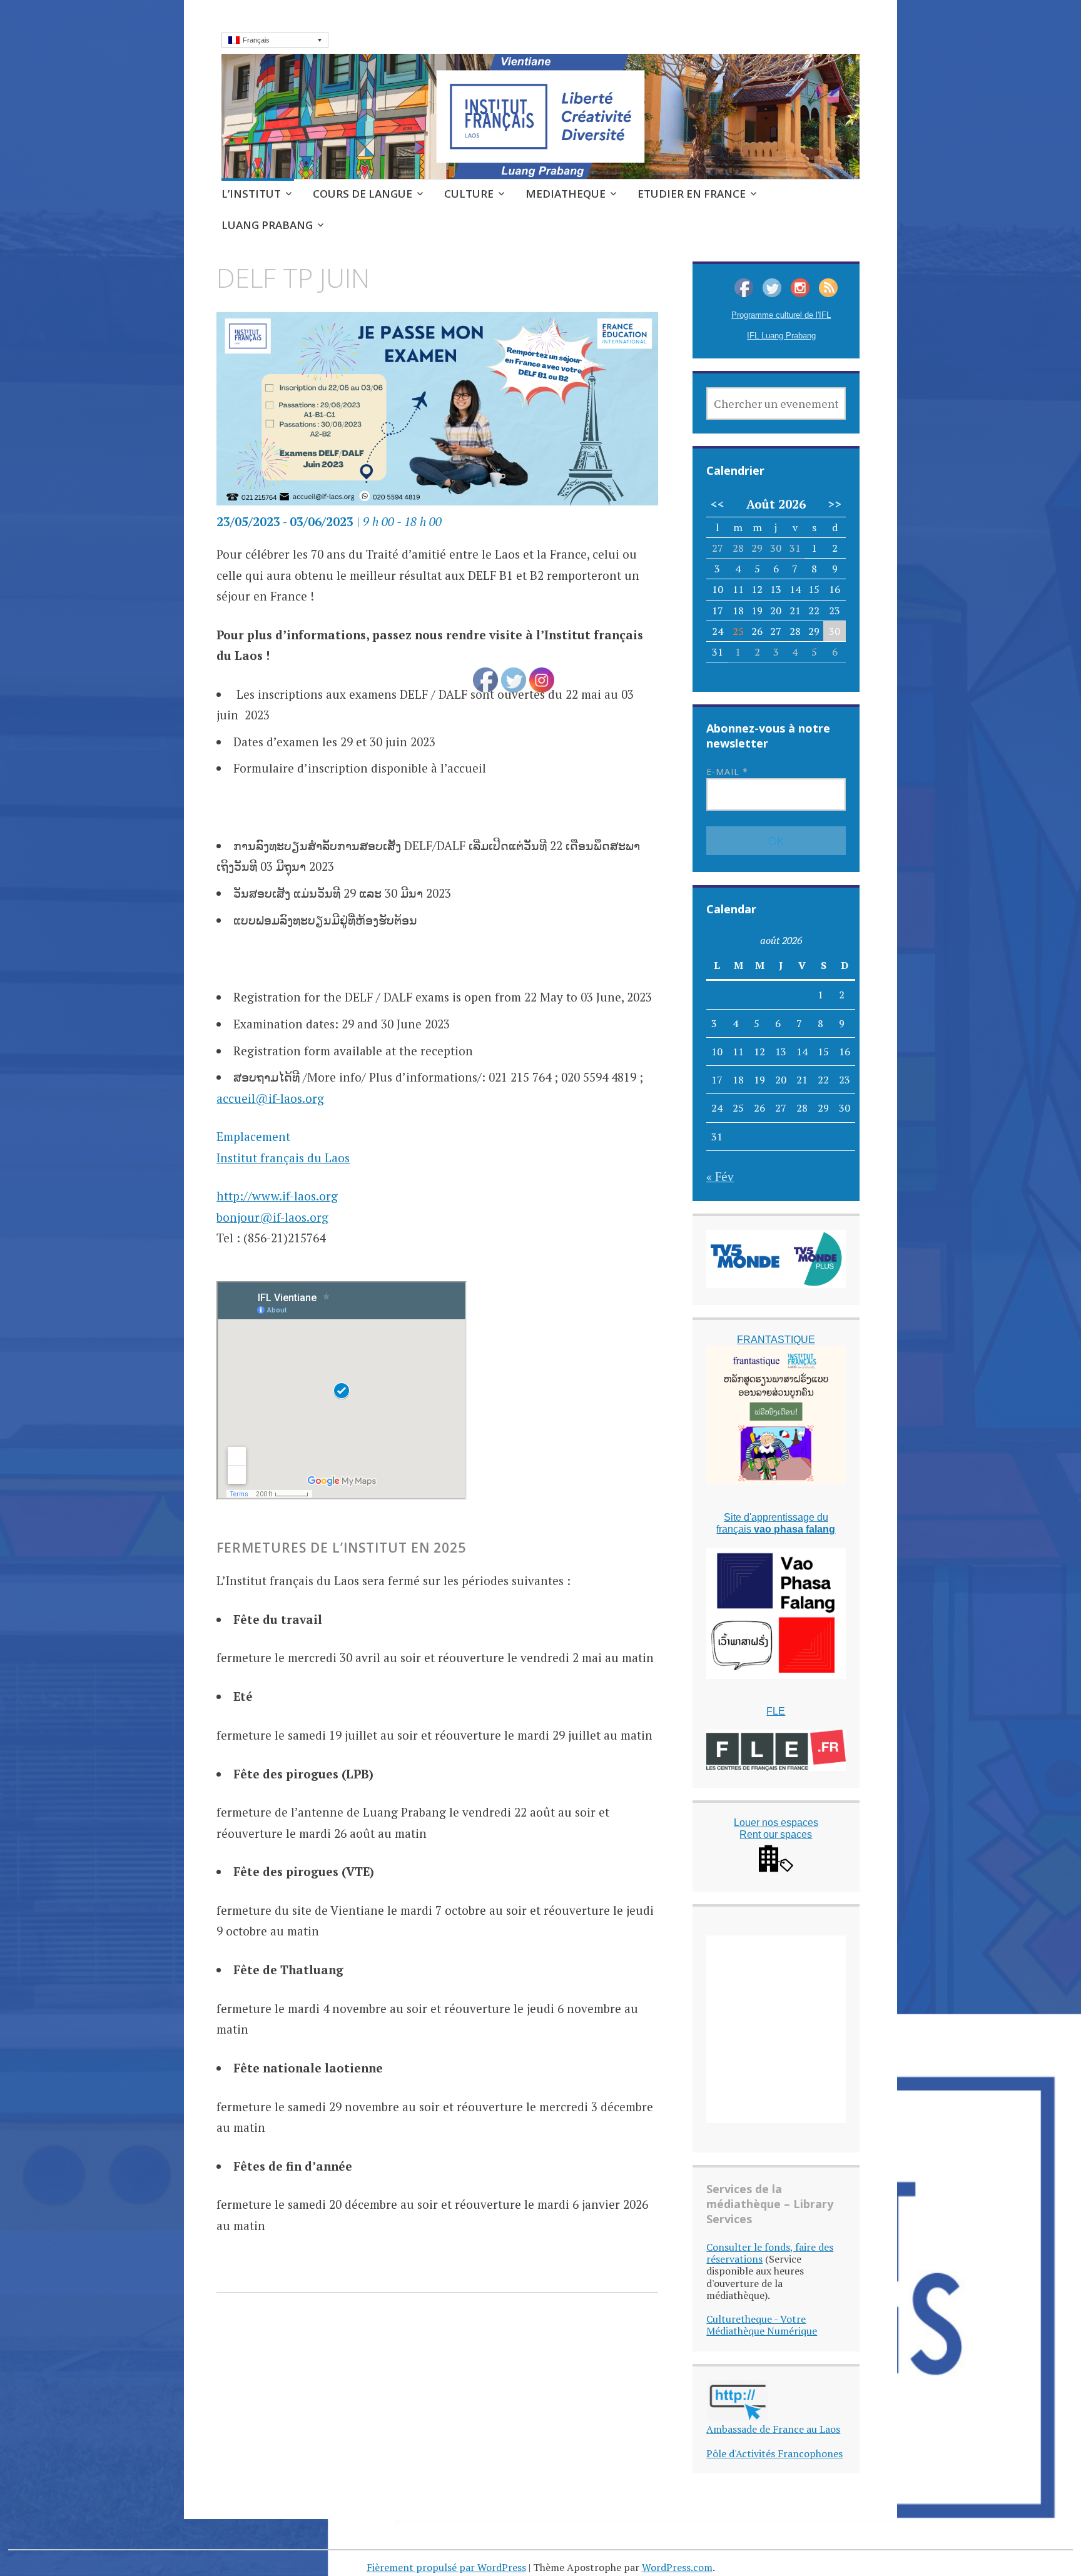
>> (835, 504)
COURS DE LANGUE (363, 194)
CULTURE (469, 194)
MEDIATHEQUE (566, 194)
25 (738, 631)
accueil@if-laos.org (270, 1098)
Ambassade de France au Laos (773, 2429)
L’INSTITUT (251, 194)
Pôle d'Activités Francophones (774, 2453)
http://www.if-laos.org (277, 1196)
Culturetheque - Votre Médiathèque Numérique (762, 2325)
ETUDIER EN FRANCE (692, 194)
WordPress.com (677, 2567)
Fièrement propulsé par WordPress (446, 2567)
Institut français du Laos (283, 1158)
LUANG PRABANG (267, 225)
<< (718, 504)
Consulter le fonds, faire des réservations (770, 2253)
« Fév (720, 1176)
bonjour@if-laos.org (272, 1217)
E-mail (727, 772)
